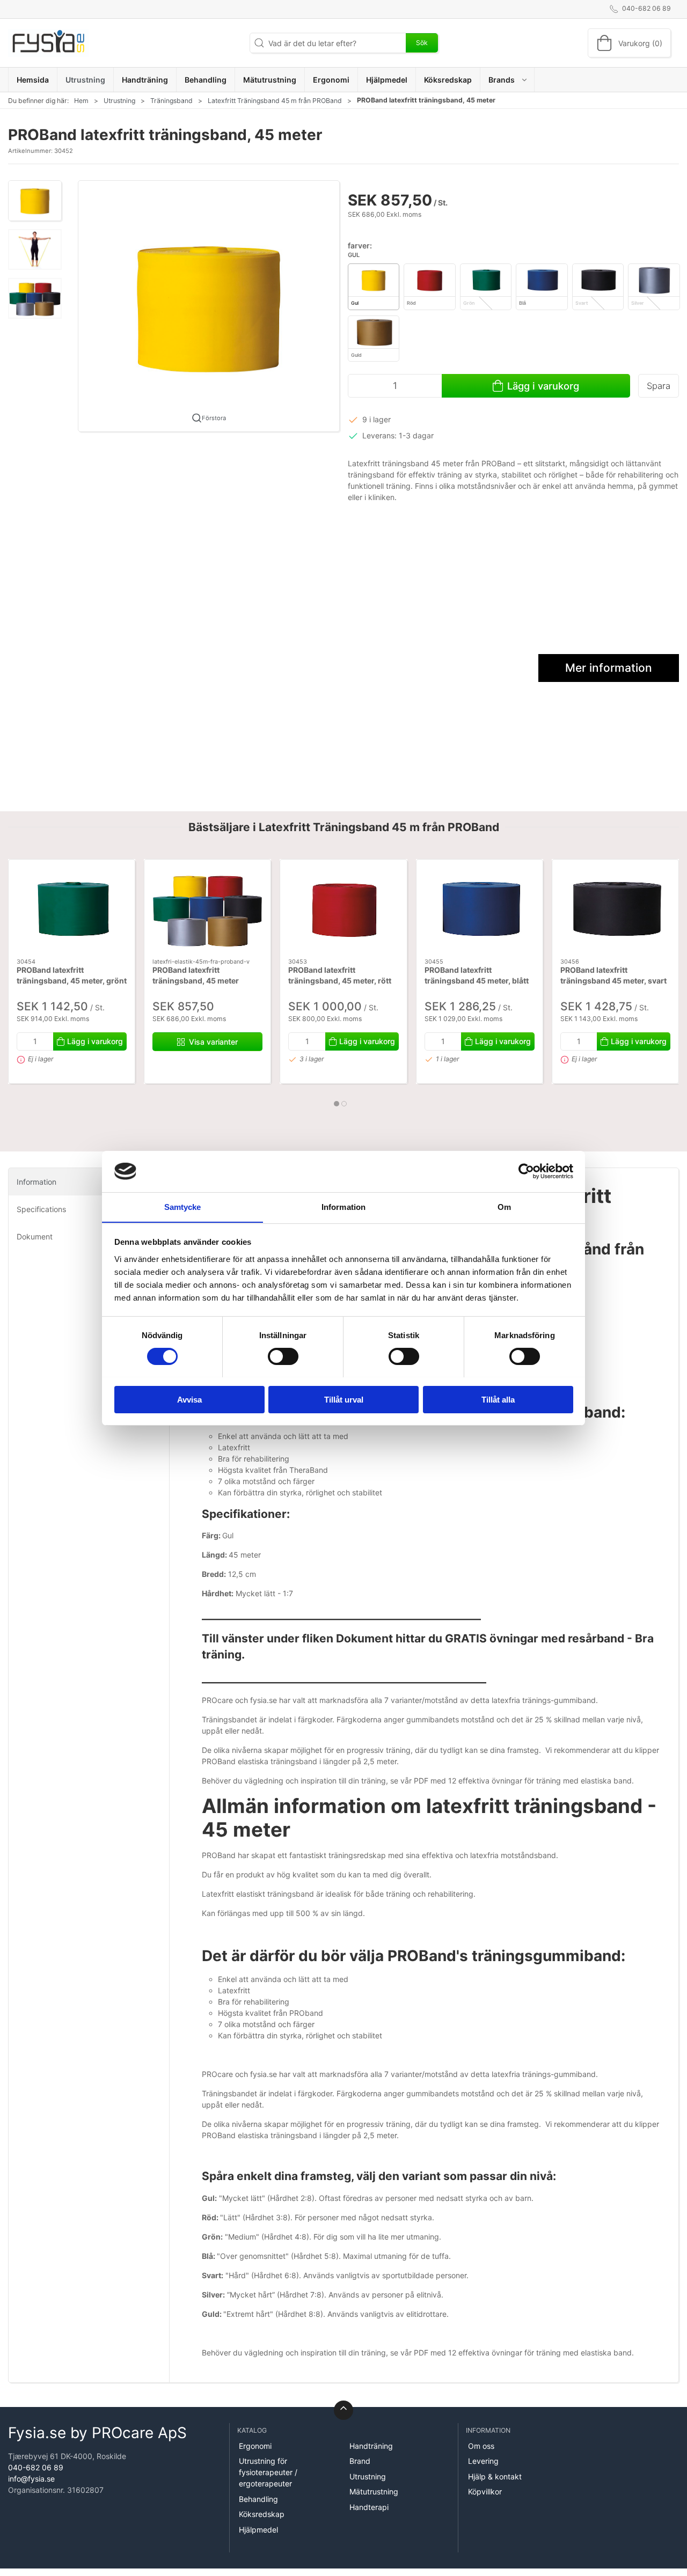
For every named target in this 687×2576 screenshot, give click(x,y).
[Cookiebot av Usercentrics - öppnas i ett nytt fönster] (526, 1171)
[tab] (337, 1104)
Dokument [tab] (35, 1236)
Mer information (609, 668)
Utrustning (119, 101)
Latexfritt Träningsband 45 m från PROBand (275, 101)
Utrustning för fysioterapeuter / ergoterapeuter (268, 2472)
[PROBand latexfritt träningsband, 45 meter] (207, 909)
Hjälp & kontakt (495, 2476)
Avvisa (189, 1399)
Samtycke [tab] (183, 1206)
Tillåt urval (344, 1399)
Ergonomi (255, 2446)
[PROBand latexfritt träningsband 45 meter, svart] (615, 909)
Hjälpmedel (258, 2530)
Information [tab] (343, 1206)
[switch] (283, 1356)
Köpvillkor (485, 2491)
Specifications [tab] (41, 1209)
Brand (360, 2461)
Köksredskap (262, 2514)
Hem (81, 101)
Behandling (258, 2499)
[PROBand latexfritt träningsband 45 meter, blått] (480, 909)
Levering (483, 2461)
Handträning (371, 2446)
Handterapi (369, 2507)
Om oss (481, 2446)
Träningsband (171, 101)
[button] (507, 80)
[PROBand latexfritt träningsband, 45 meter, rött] (343, 909)
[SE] (48, 43)
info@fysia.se (31, 2479)
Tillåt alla (498, 1399)
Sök (422, 43)
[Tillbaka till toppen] (343, 2410)
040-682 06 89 (36, 2467)
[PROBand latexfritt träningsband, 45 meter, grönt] (72, 909)
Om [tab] (504, 1206)
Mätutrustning (374, 2491)
